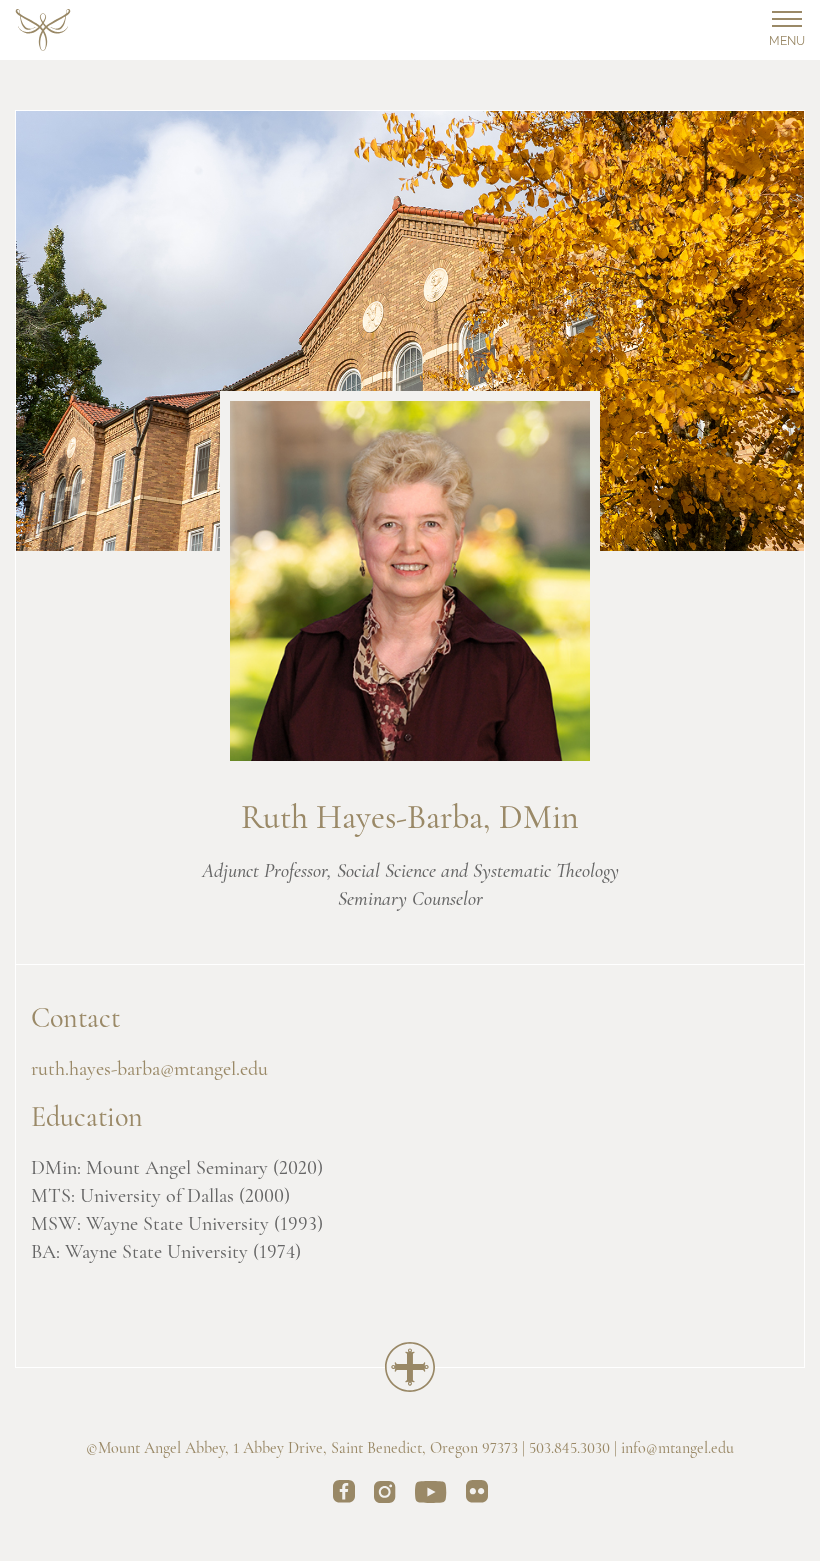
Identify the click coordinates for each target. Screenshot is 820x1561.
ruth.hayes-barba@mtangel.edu (149, 1070)
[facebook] (344, 1495)
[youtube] (431, 1495)
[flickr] (477, 1495)
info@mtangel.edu (677, 1449)
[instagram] (385, 1495)
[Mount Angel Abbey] (43, 30)
